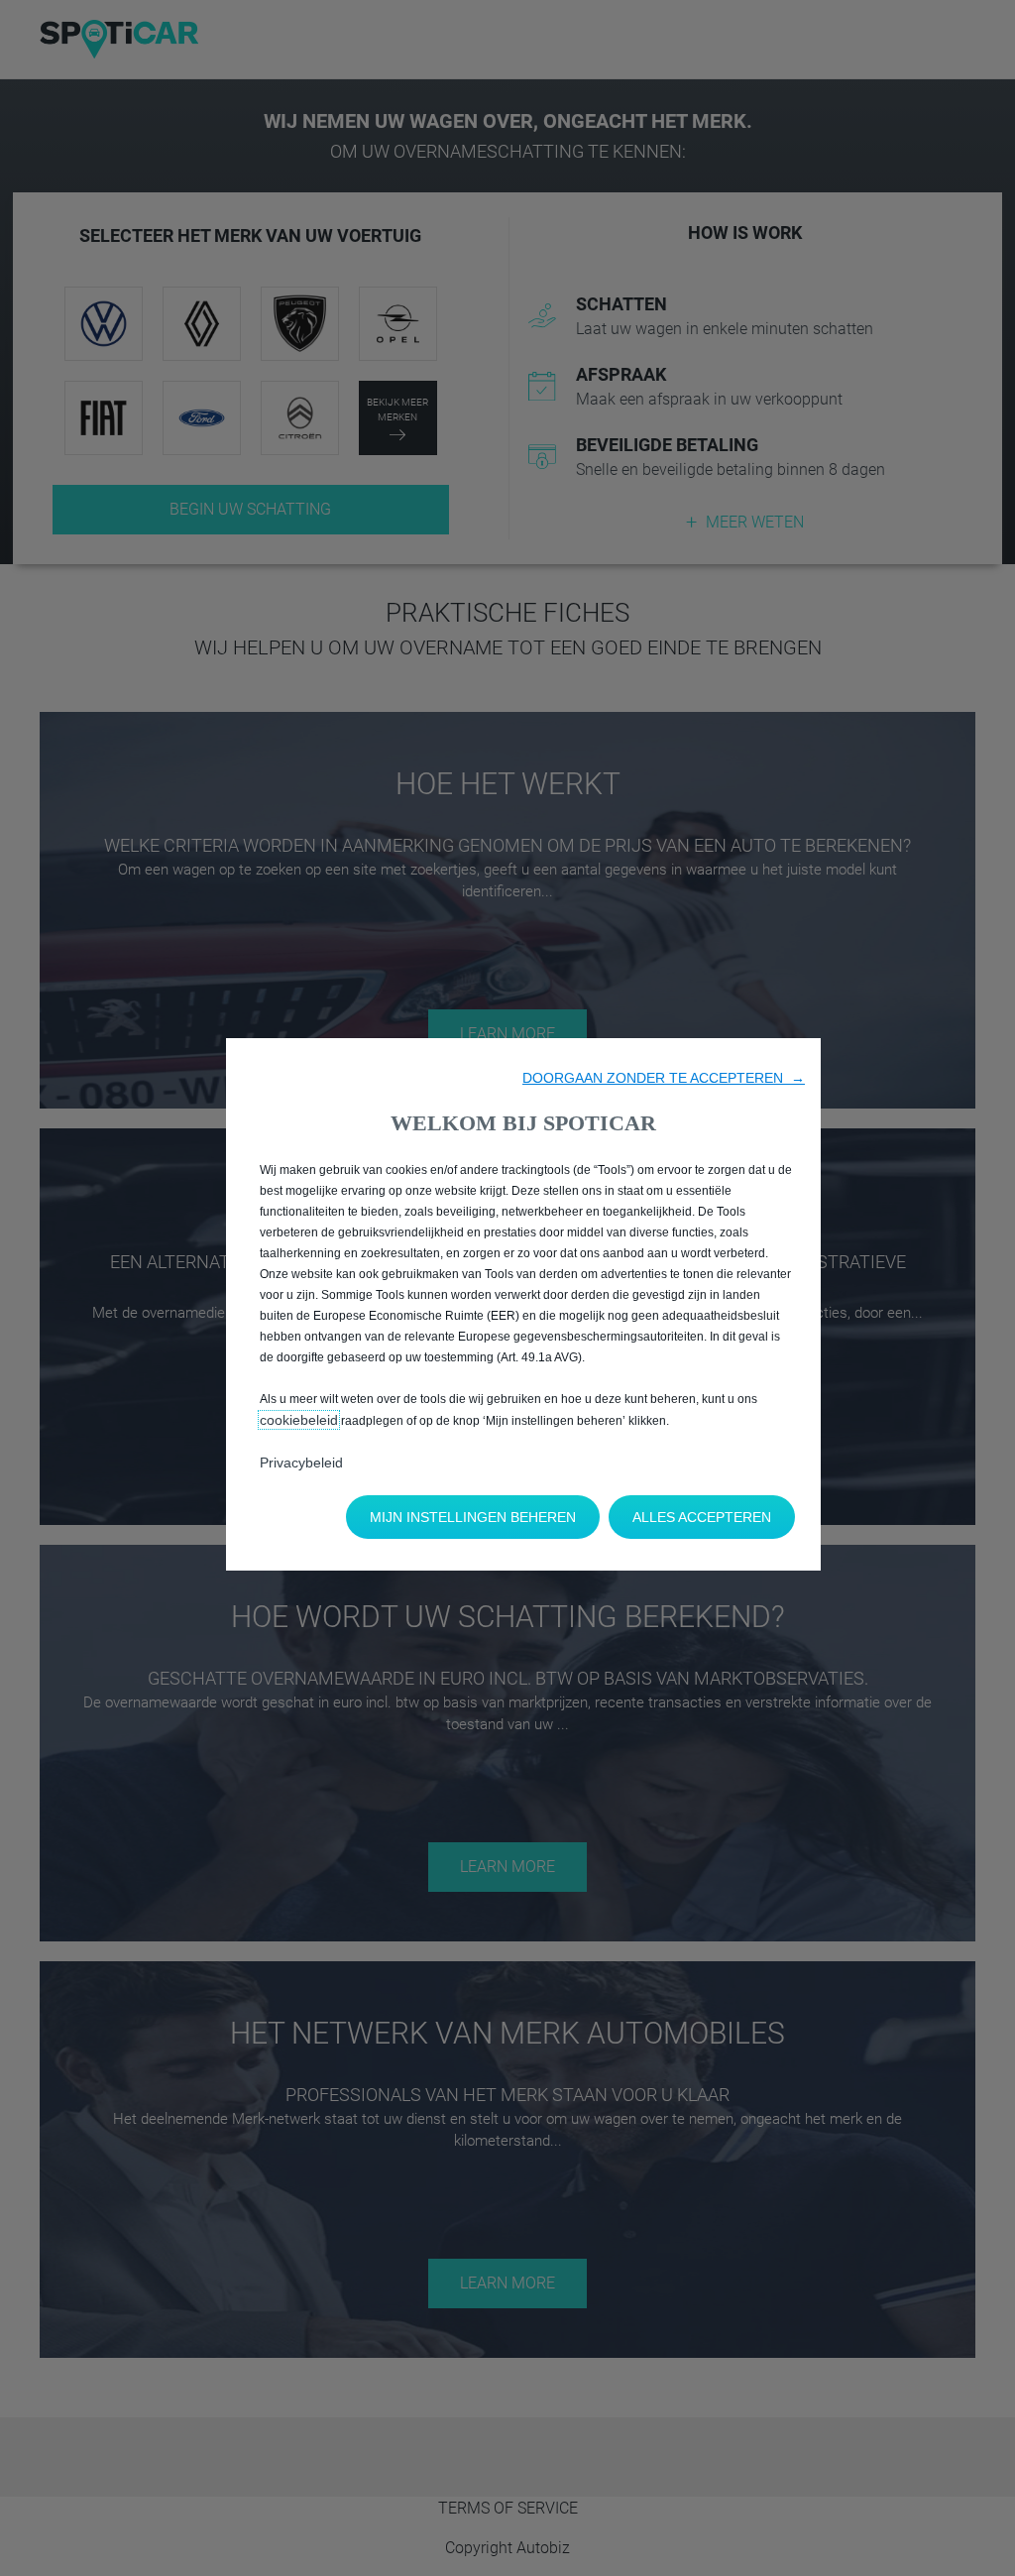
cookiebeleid (299, 1420)
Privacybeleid (301, 1463)
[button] (664, 1078)
